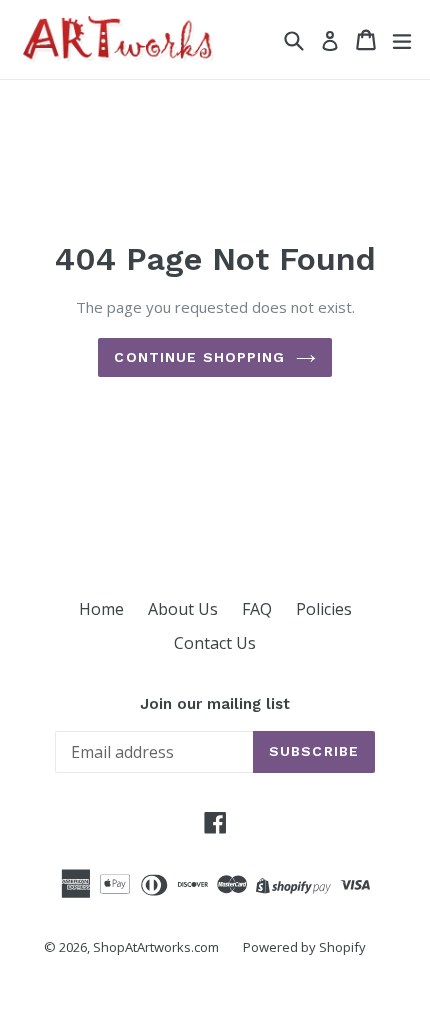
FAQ (257, 609)
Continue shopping (199, 357)
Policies (324, 609)
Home (101, 609)
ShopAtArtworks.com (156, 947)
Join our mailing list (215, 704)
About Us (183, 609)
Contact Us (215, 643)
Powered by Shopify (304, 947)
